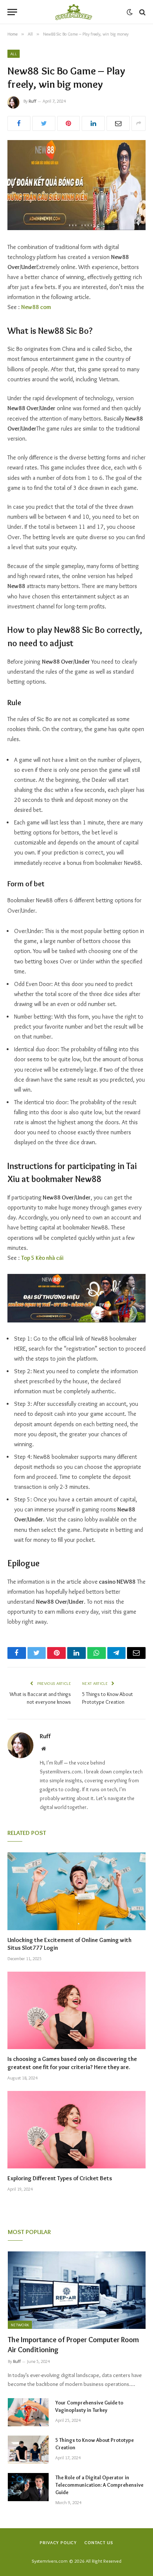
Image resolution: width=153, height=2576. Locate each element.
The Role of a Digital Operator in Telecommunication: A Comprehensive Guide (99, 2485)
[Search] (142, 12)
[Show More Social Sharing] (139, 123)
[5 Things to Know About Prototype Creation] (28, 2450)
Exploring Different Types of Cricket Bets (60, 2178)
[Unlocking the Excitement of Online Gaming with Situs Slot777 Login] (76, 1891)
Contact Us (99, 2542)
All (14, 54)
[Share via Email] (118, 123)
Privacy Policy (58, 2542)
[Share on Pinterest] (69, 123)
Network (20, 2325)
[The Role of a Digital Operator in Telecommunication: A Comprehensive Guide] (28, 2487)
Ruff (32, 101)
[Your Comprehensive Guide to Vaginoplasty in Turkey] (28, 2412)
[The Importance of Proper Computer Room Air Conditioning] (77, 2290)
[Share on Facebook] (19, 123)
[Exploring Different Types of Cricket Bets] (76, 2130)
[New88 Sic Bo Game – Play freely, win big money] (76, 185)
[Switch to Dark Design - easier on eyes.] (130, 12)
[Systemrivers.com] (74, 12)
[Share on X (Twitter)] (44, 123)
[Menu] (12, 12)
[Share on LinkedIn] (93, 123)
